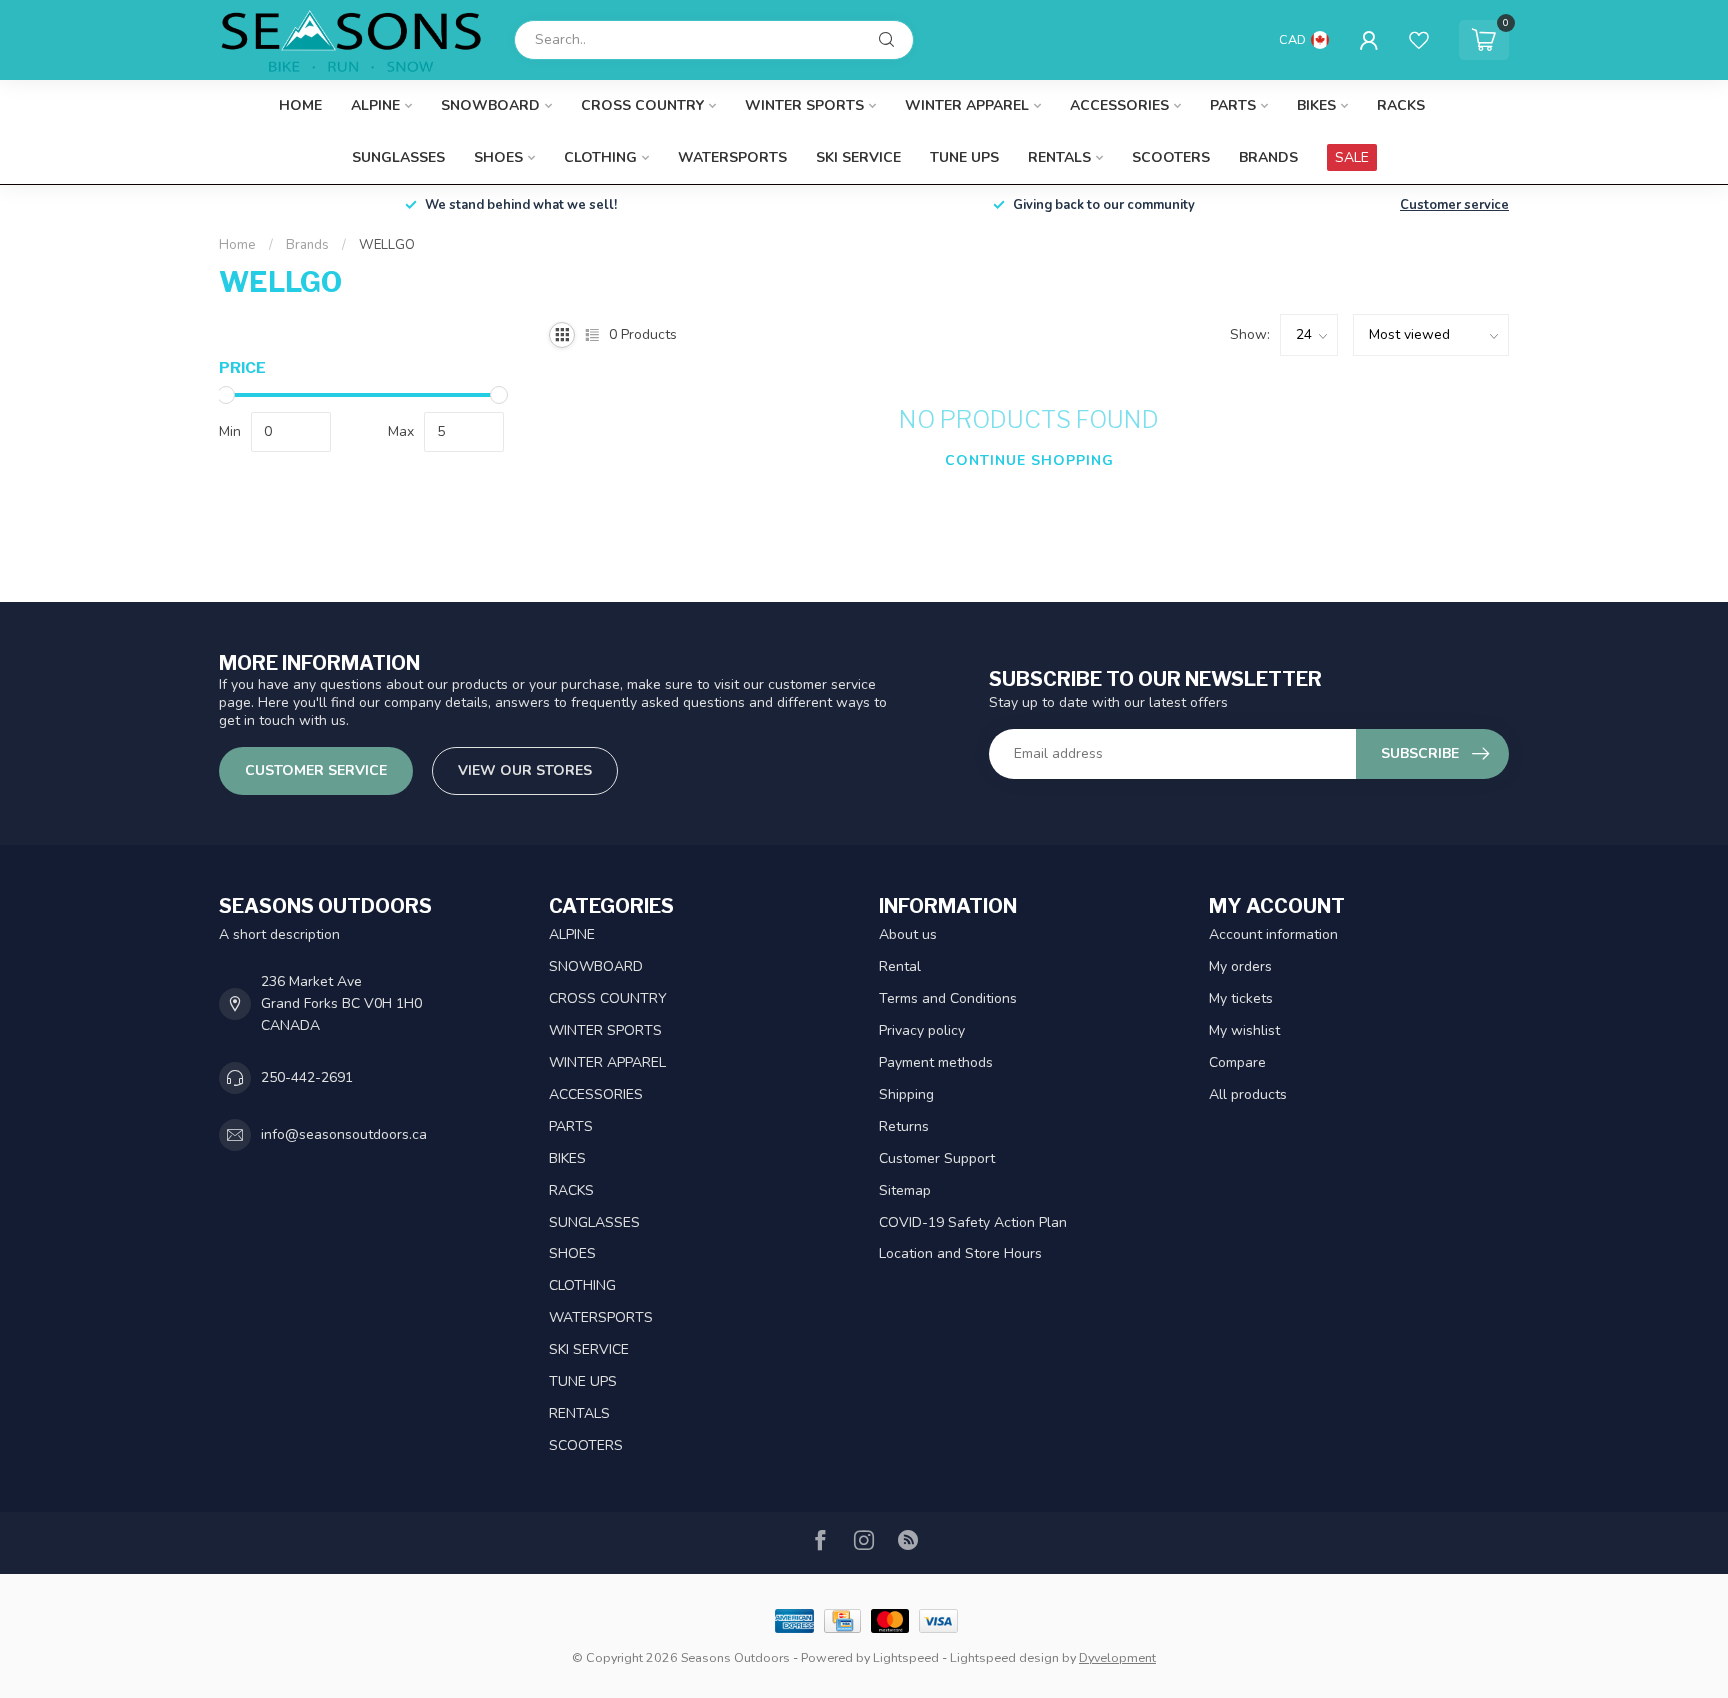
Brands (1268, 157)
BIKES (1316, 105)
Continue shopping (1029, 460)
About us (908, 934)
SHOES (498, 157)
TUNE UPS (964, 157)
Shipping (906, 1094)
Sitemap (905, 1190)
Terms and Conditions (948, 998)
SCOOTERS (1171, 157)
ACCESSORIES (1119, 105)
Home (300, 105)
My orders (1240, 966)
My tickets (1241, 998)
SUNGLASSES (398, 157)
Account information (1273, 934)
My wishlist (1244, 1030)
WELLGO (387, 245)
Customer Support (937, 1158)
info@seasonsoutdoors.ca (344, 1134)
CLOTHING (600, 157)
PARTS (1233, 105)
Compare (1237, 1062)
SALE (1352, 157)
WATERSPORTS (732, 157)
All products (1248, 1094)
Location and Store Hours (960, 1253)
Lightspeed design (1004, 1657)
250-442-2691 (307, 1077)
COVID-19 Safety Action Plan (973, 1222)
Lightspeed (906, 1657)
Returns (904, 1126)
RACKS (1401, 105)
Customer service (1454, 205)
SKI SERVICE (858, 157)
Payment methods (936, 1062)
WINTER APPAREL (967, 105)
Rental (900, 966)
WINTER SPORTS (804, 105)
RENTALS (1059, 157)
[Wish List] (1419, 40)
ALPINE (375, 105)
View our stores (525, 770)
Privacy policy (922, 1030)
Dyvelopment (1117, 1657)
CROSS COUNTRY (642, 105)
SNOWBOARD (490, 105)
